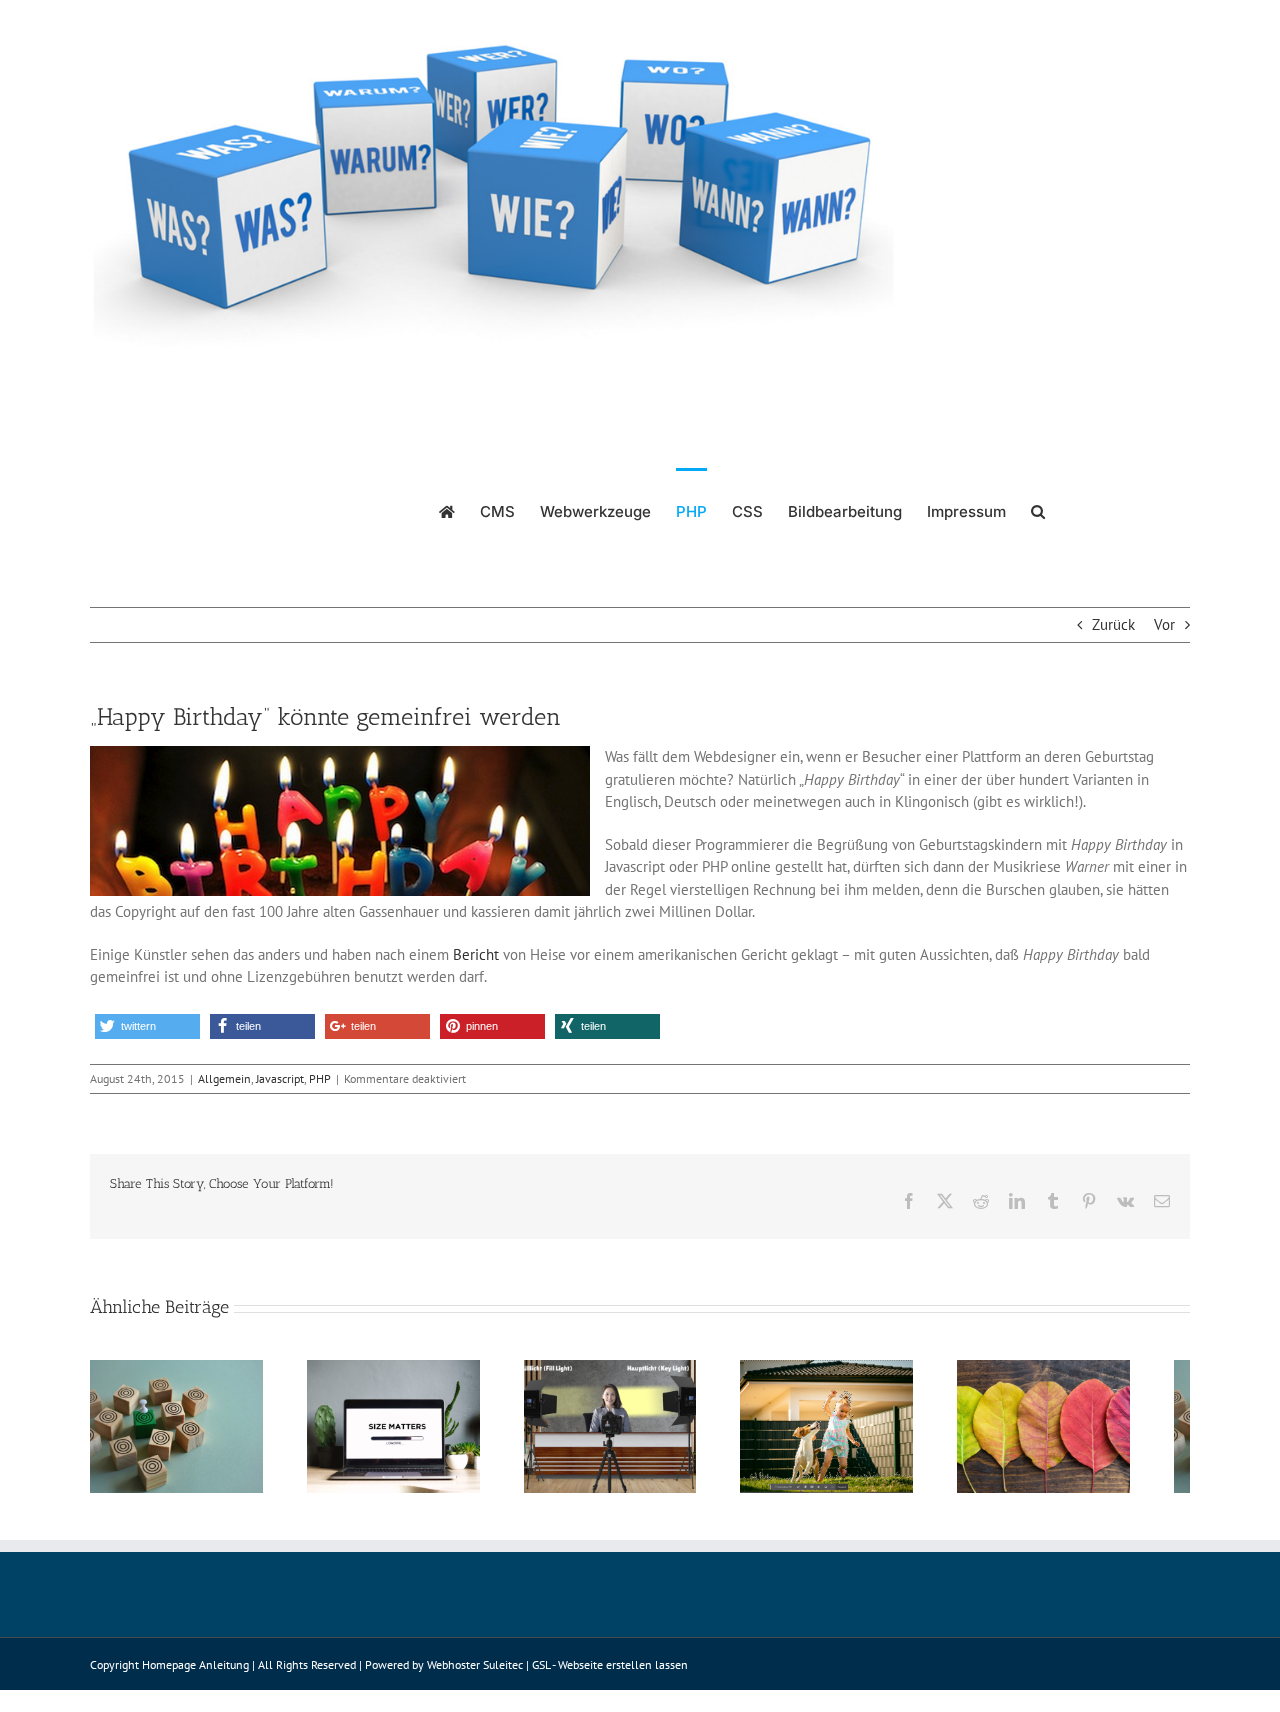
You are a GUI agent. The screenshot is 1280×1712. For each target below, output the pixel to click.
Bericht (476, 954)
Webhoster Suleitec (475, 1674)
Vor (1164, 624)
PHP (320, 1078)
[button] (1038, 510)
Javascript (280, 1078)
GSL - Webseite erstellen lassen (610, 1674)
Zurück (1113, 624)
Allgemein (224, 1078)
